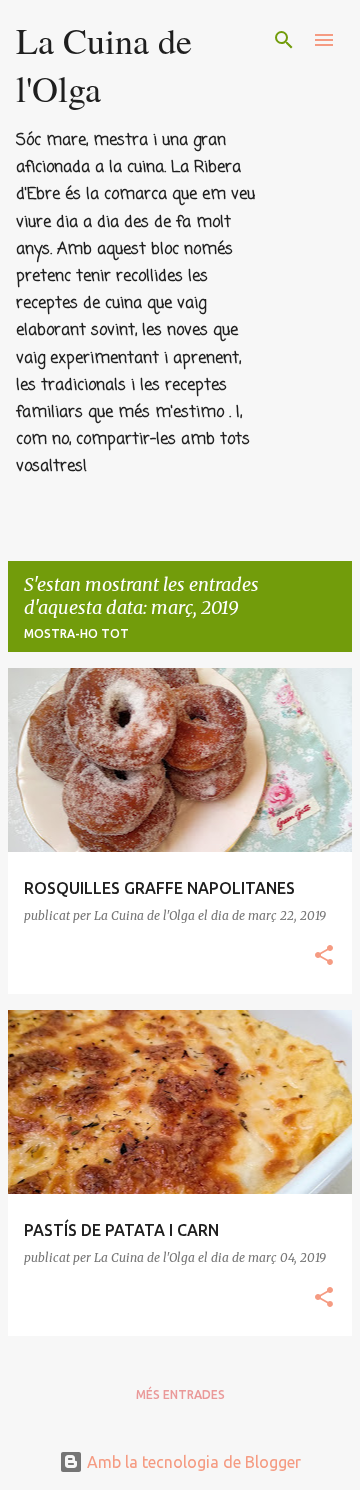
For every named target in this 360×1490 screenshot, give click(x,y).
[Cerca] (284, 40)
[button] (324, 956)
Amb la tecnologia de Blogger (192, 1462)
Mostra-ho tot (76, 633)
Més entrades (180, 1394)
